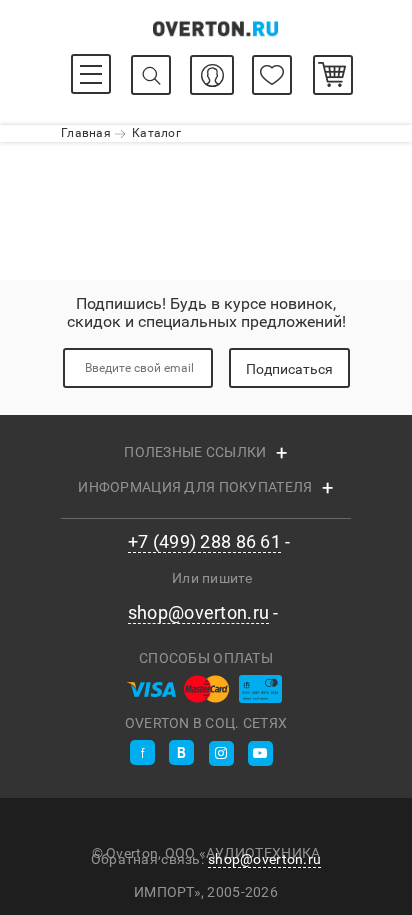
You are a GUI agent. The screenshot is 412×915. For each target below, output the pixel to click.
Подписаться (289, 369)
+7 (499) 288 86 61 (204, 542)
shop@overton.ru (198, 613)
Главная (86, 133)
